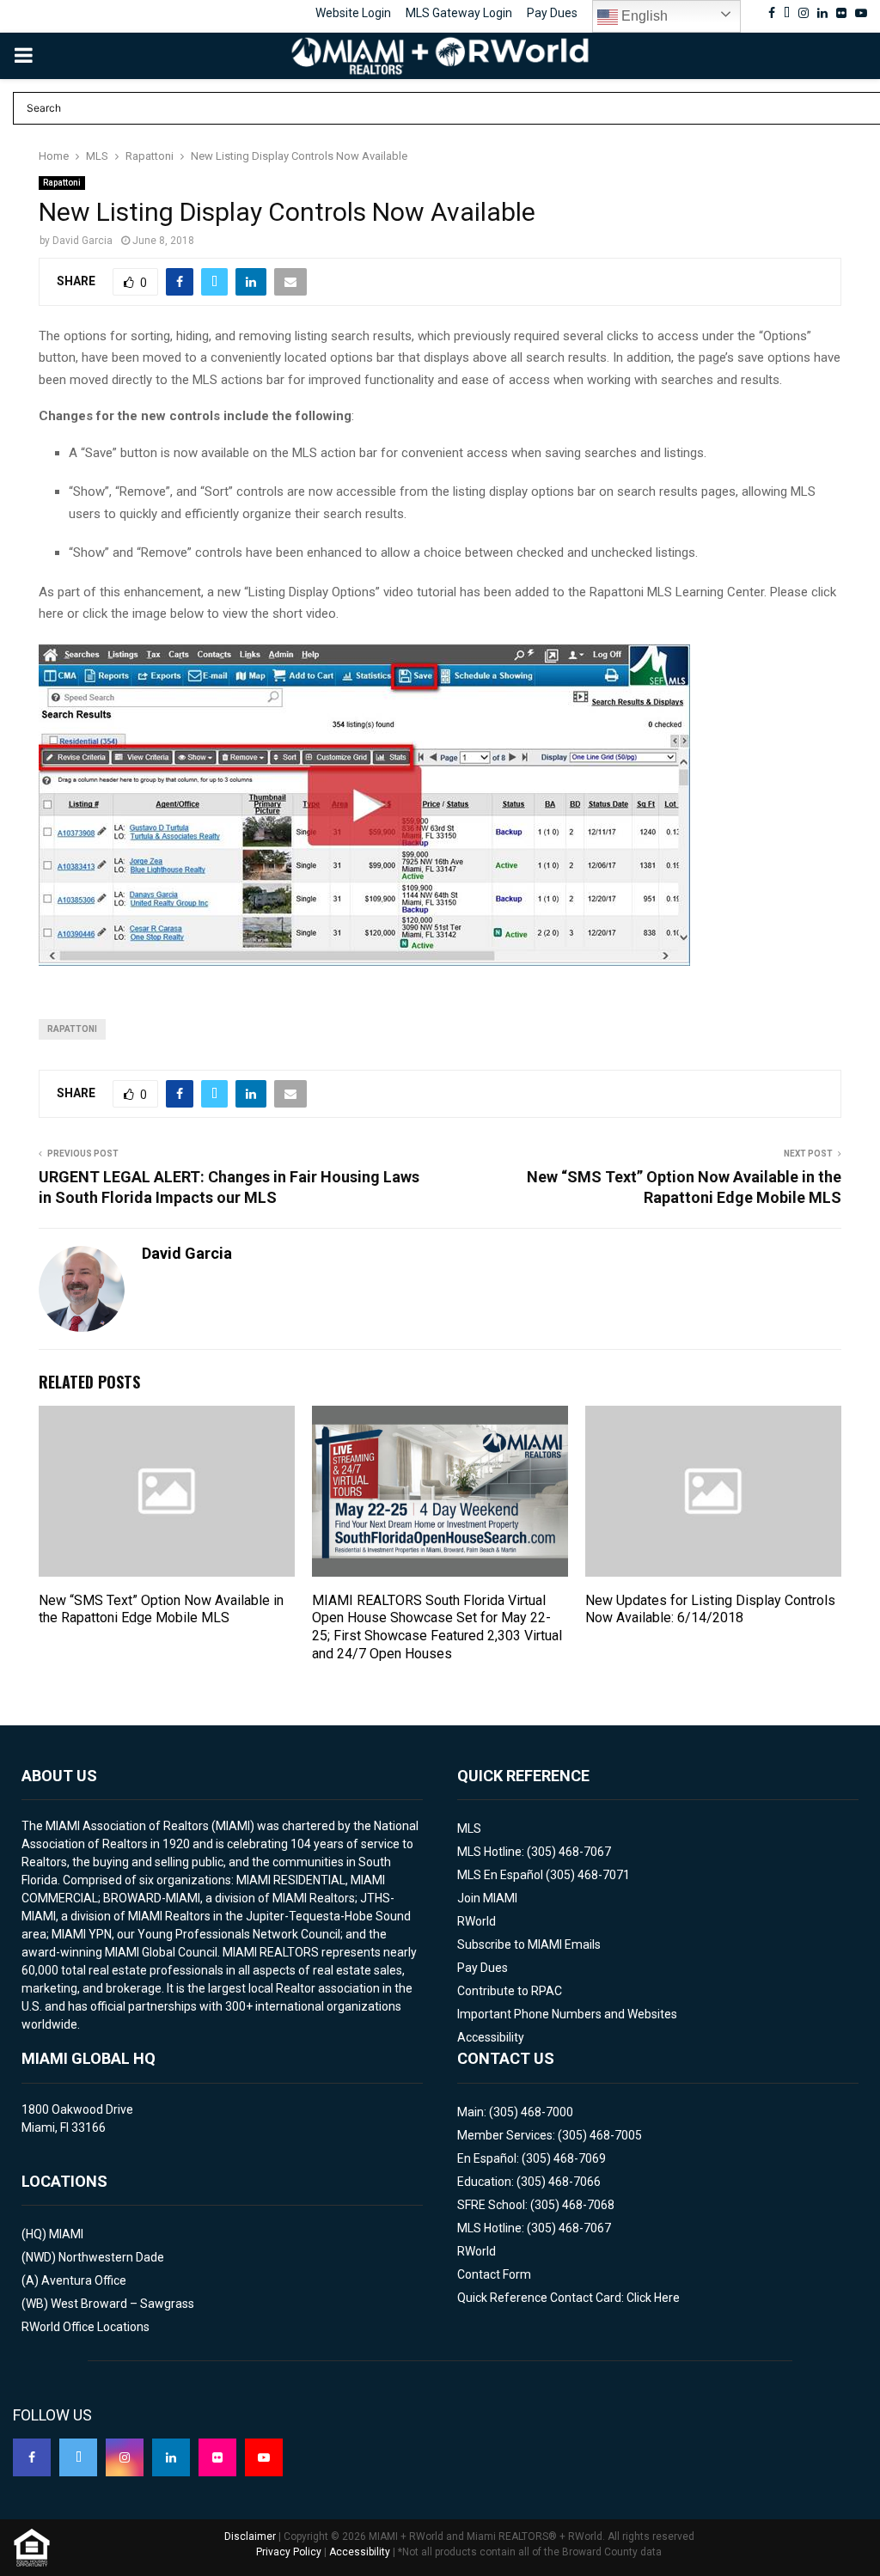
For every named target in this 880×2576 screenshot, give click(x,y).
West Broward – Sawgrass (122, 2304)
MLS (469, 1828)
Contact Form (494, 2274)
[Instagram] (125, 2457)
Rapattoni (62, 183)
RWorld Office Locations (86, 2327)
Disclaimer (250, 2536)
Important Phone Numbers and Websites (567, 2014)
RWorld (477, 1921)
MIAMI (66, 2234)
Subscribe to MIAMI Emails (529, 1944)
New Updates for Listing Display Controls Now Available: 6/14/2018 (710, 1609)
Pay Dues (552, 13)
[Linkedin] (171, 2457)
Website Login (353, 13)
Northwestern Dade (111, 2257)
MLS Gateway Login (459, 13)
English (643, 16)
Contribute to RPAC (510, 1991)
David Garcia (82, 241)
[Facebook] (32, 2457)
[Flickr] (217, 2457)
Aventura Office (84, 2280)
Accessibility (491, 2037)
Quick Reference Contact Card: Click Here (568, 2298)
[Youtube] (264, 2457)
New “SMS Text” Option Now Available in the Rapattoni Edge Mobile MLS (161, 1609)
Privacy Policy (289, 2552)
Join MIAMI (487, 1898)
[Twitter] (78, 2457)
